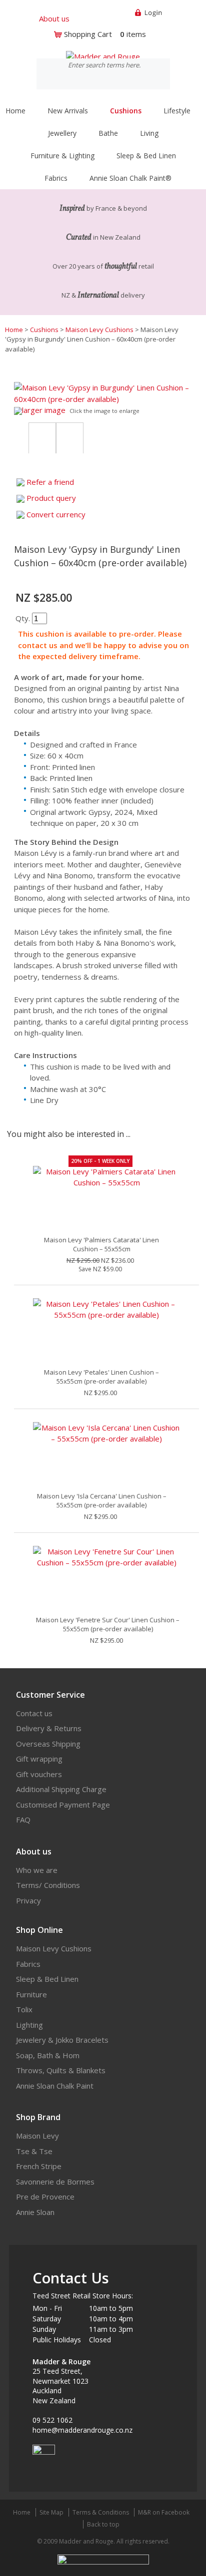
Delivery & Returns (49, 1728)
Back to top (103, 2524)
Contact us (34, 1713)
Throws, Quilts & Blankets (61, 2070)
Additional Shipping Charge (61, 1789)
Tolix (24, 2009)
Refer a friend (50, 482)
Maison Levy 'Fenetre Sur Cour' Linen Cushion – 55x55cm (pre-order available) (108, 1624)
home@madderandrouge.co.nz (82, 2430)
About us (54, 18)
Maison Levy (37, 2136)
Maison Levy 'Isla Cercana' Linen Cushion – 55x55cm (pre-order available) (102, 1500)
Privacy (28, 1900)
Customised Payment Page (63, 1805)
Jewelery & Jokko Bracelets (62, 2040)
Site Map (51, 2512)
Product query (51, 498)
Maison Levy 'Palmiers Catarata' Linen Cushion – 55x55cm (101, 1244)
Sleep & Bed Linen (47, 1979)
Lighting (29, 2025)
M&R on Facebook (164, 2512)
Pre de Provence (45, 2197)
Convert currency (56, 514)
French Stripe (39, 2166)
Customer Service (50, 1695)
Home (15, 111)
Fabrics (28, 1964)
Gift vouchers (39, 1774)
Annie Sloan (35, 2212)
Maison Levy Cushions (99, 330)
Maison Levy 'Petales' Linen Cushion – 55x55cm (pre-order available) (101, 1377)
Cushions (44, 330)
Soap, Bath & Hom (48, 2055)
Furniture (31, 1994)
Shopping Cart (88, 34)
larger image (44, 410)
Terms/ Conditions (48, 1885)
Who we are (37, 1870)
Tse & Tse (34, 2151)
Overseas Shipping (48, 1744)
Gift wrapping (39, 1759)
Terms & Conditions (101, 2512)
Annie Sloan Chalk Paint (55, 2086)
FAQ (23, 1820)
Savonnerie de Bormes (55, 2182)
